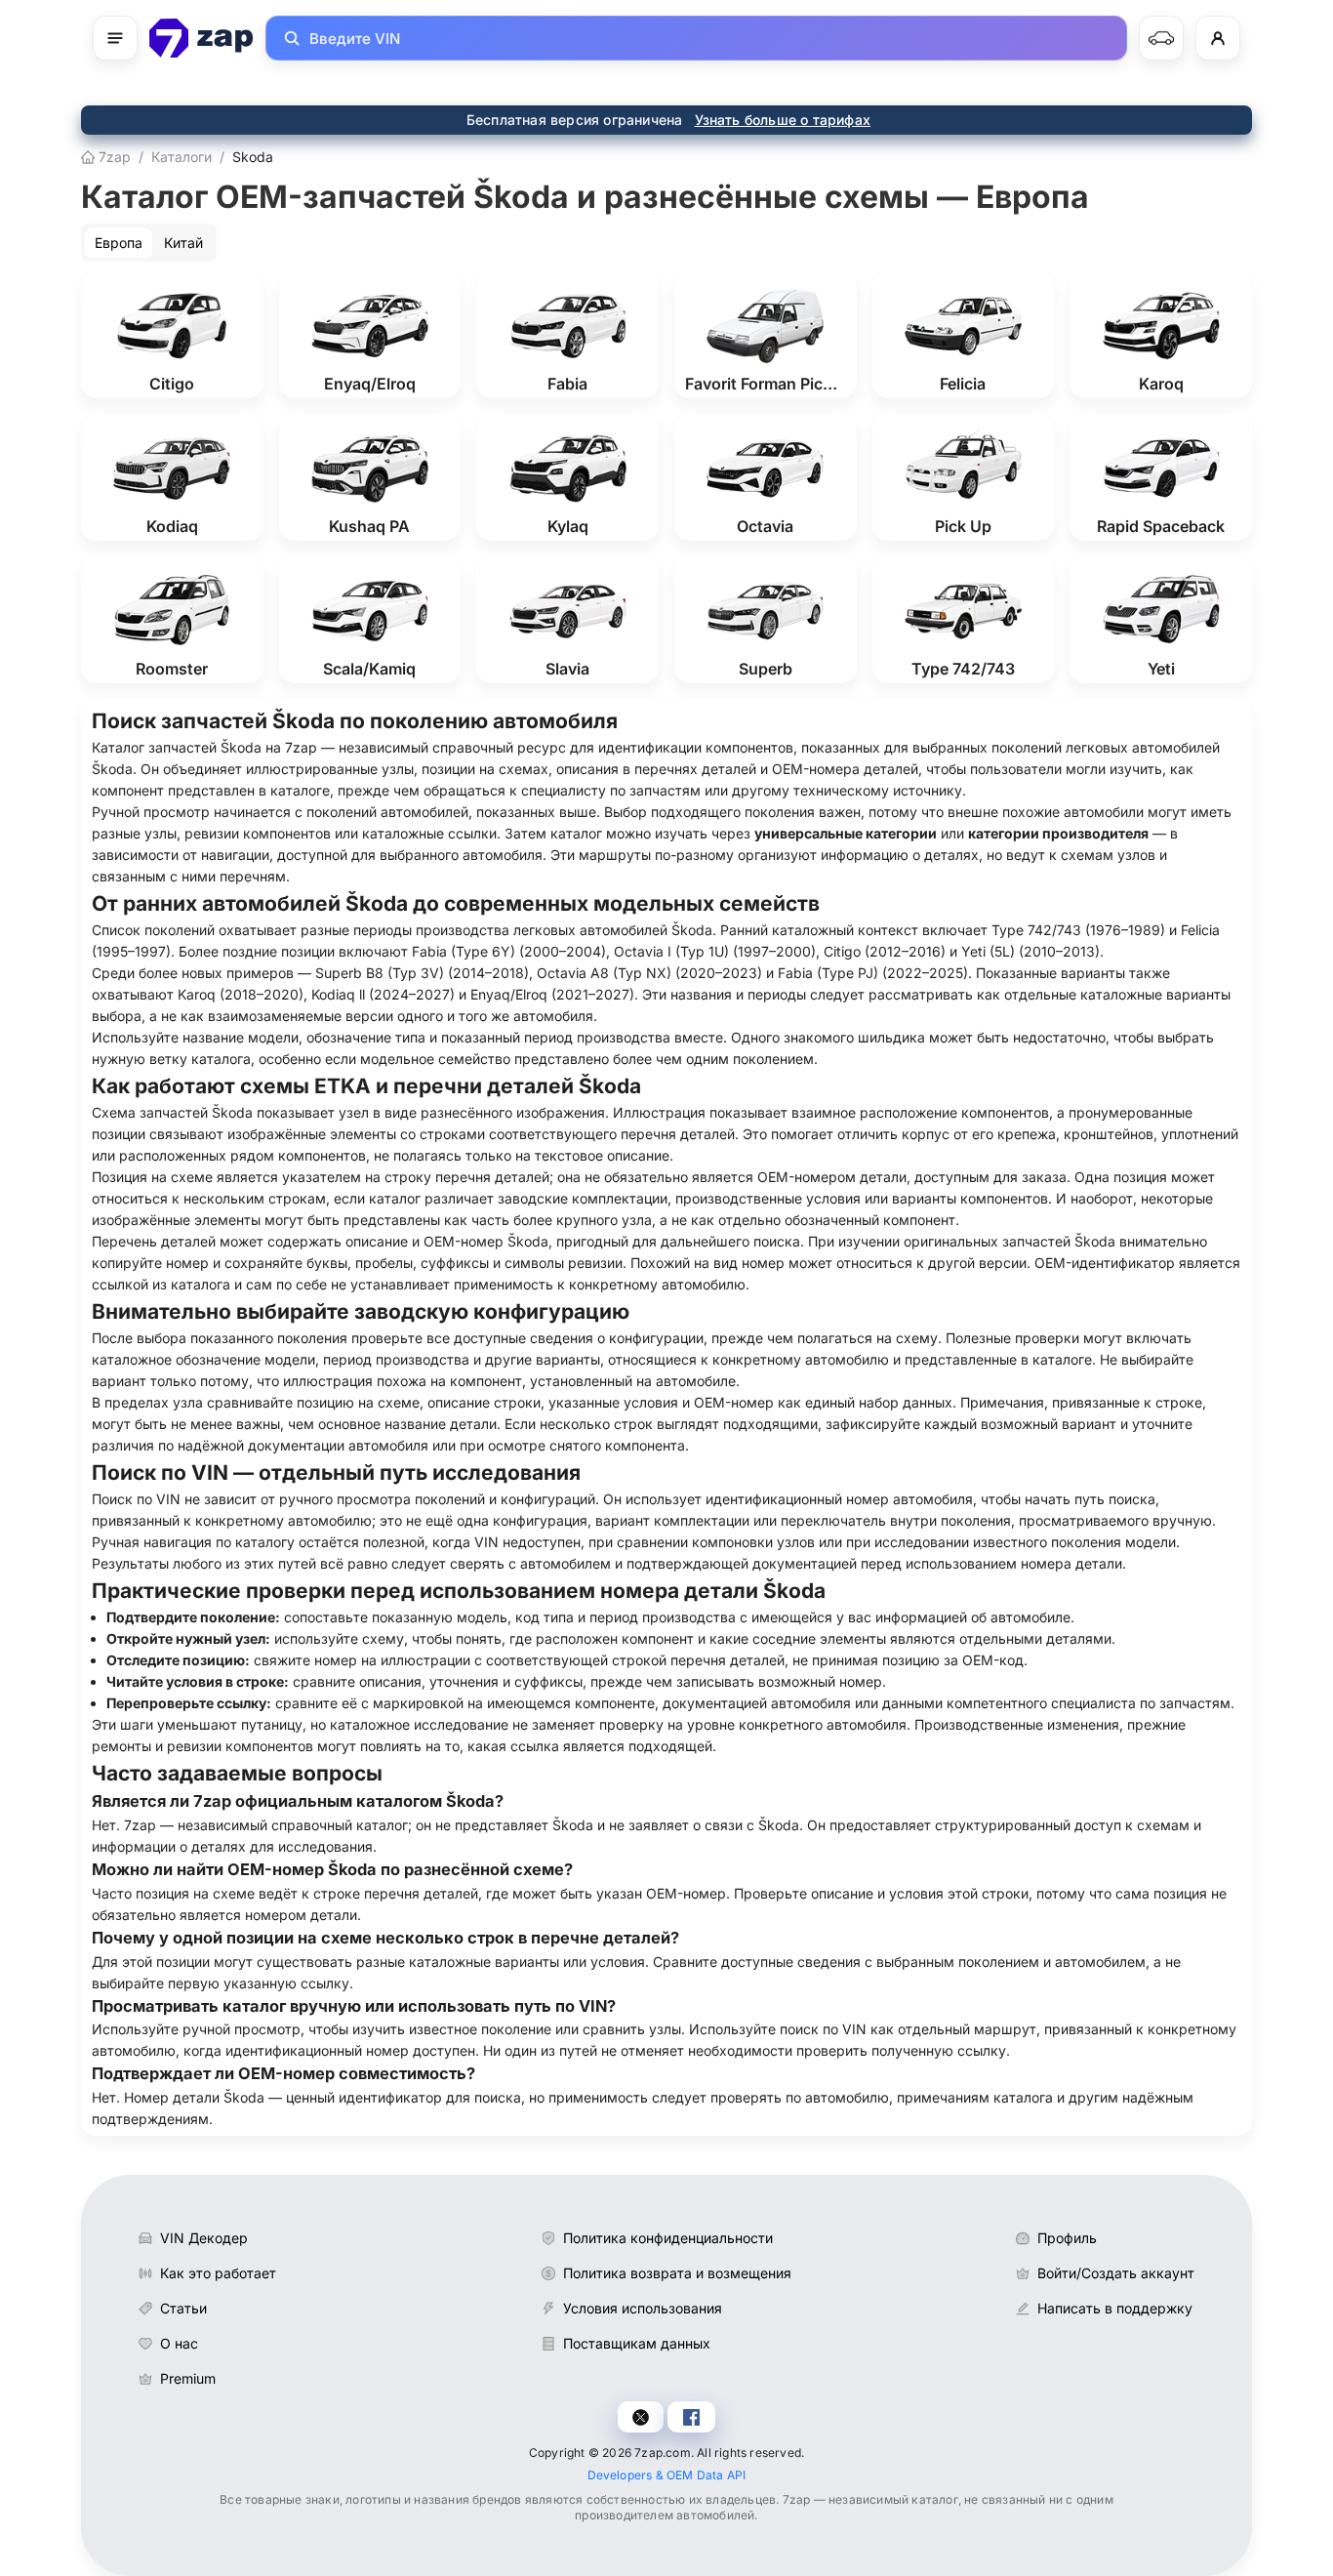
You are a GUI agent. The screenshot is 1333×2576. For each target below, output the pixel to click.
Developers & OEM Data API (667, 2475)
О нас (179, 2343)
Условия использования (643, 2308)
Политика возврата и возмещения (677, 2273)
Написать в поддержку (1115, 2308)
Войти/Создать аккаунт (1116, 2273)
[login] (1218, 38)
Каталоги (182, 157)
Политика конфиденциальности (668, 2238)
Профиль (1067, 2238)
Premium (188, 2378)
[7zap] (202, 38)
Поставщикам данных (637, 2343)
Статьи (183, 2308)
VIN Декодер (204, 2238)
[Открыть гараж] (1161, 38)
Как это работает (218, 2273)
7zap (113, 157)
